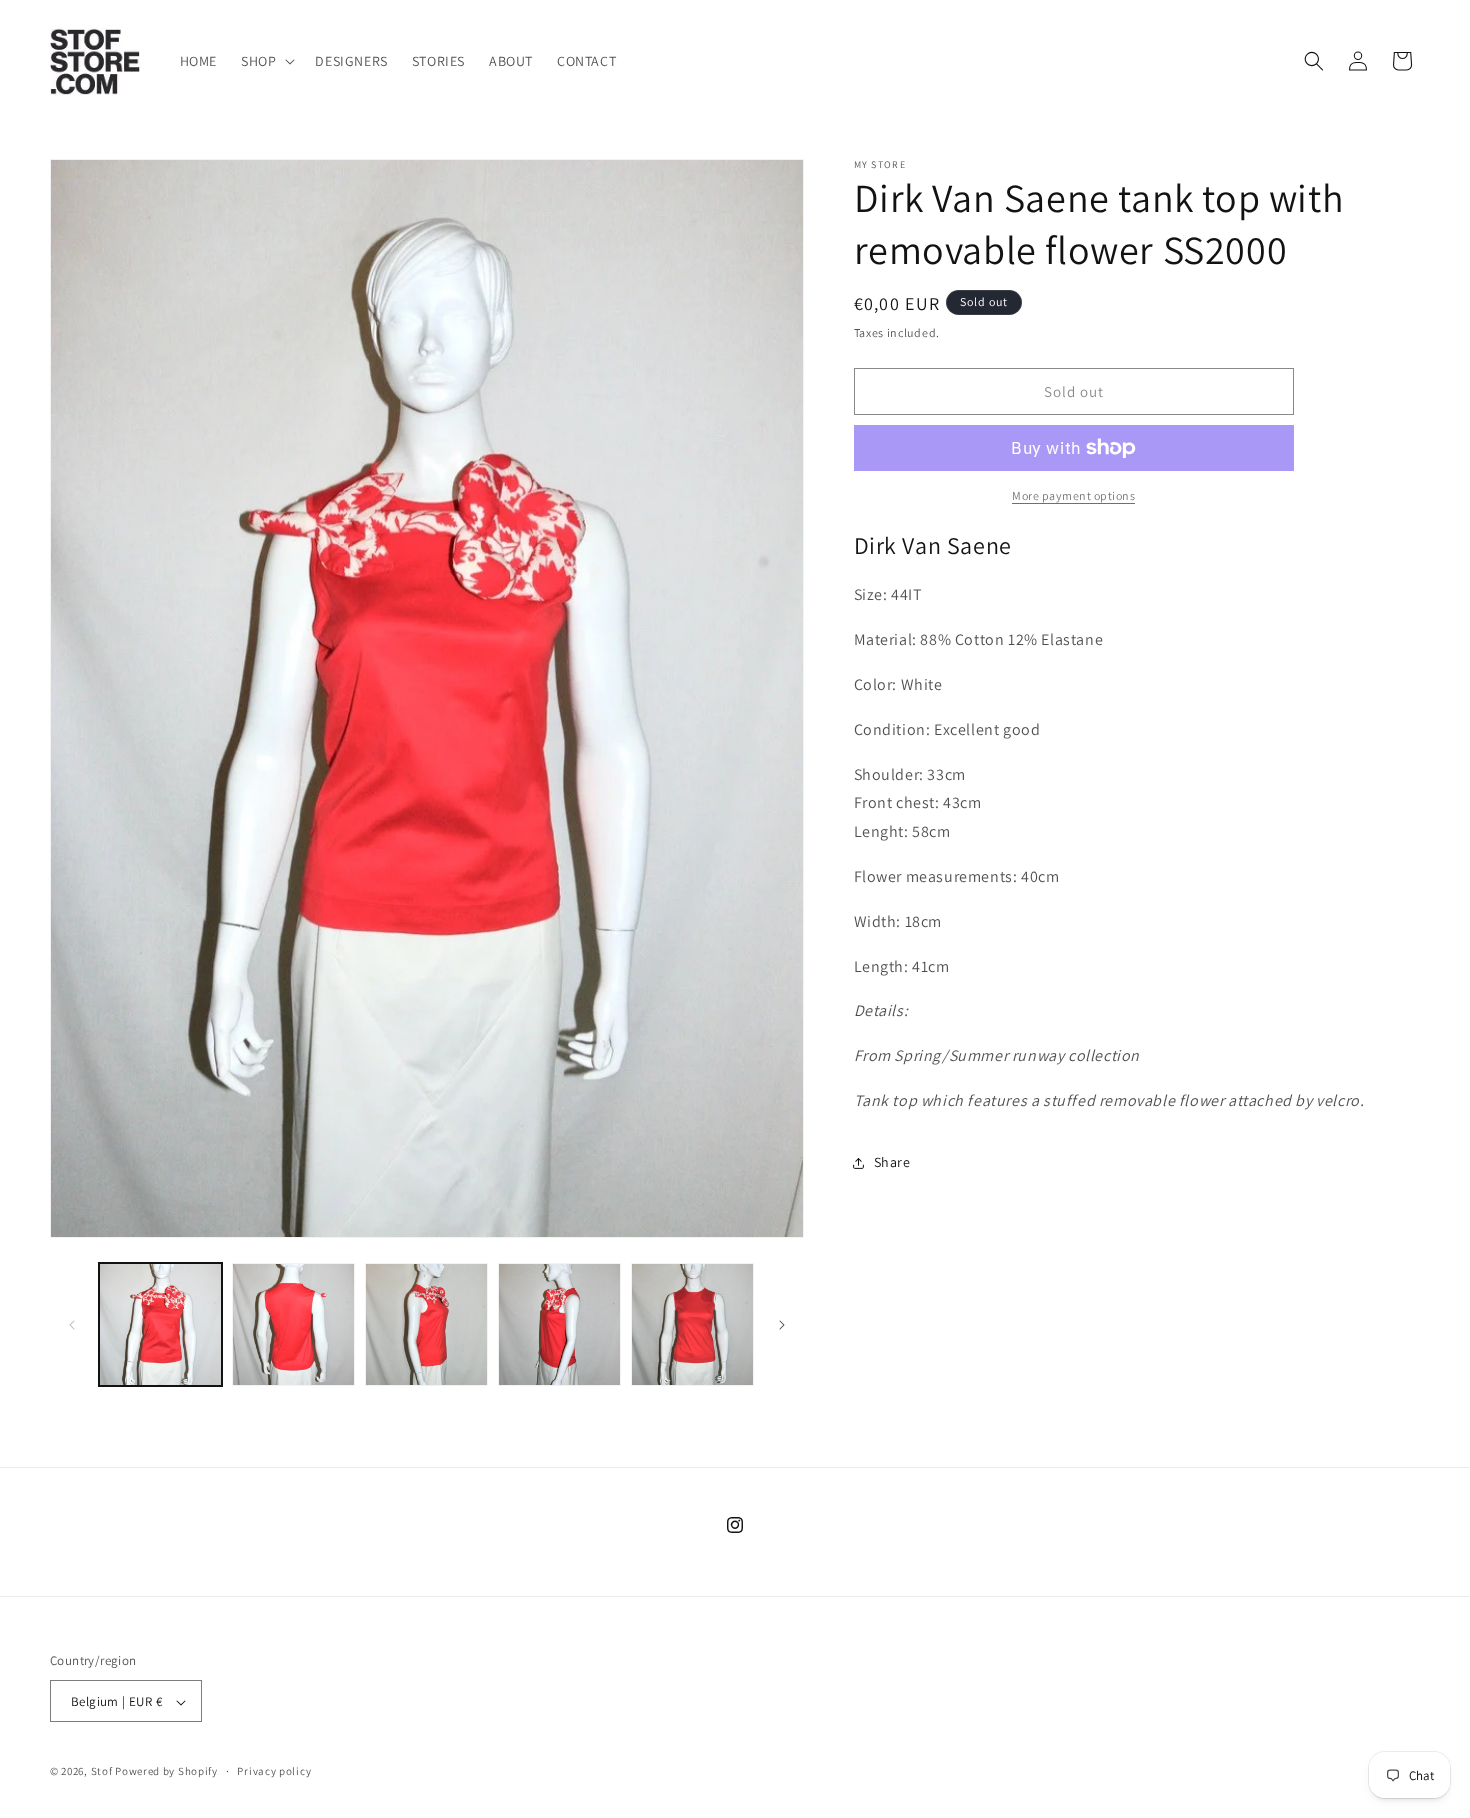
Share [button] (892, 1162)
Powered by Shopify (166, 1772)
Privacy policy (274, 1772)
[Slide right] (782, 1325)
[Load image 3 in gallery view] (426, 1324)
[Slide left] (72, 1325)
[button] (266, 61)
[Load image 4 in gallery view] (559, 1324)
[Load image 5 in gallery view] (692, 1324)
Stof (102, 1772)
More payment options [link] (1073, 495)
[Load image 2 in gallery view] (293, 1324)
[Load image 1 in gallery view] (160, 1324)
